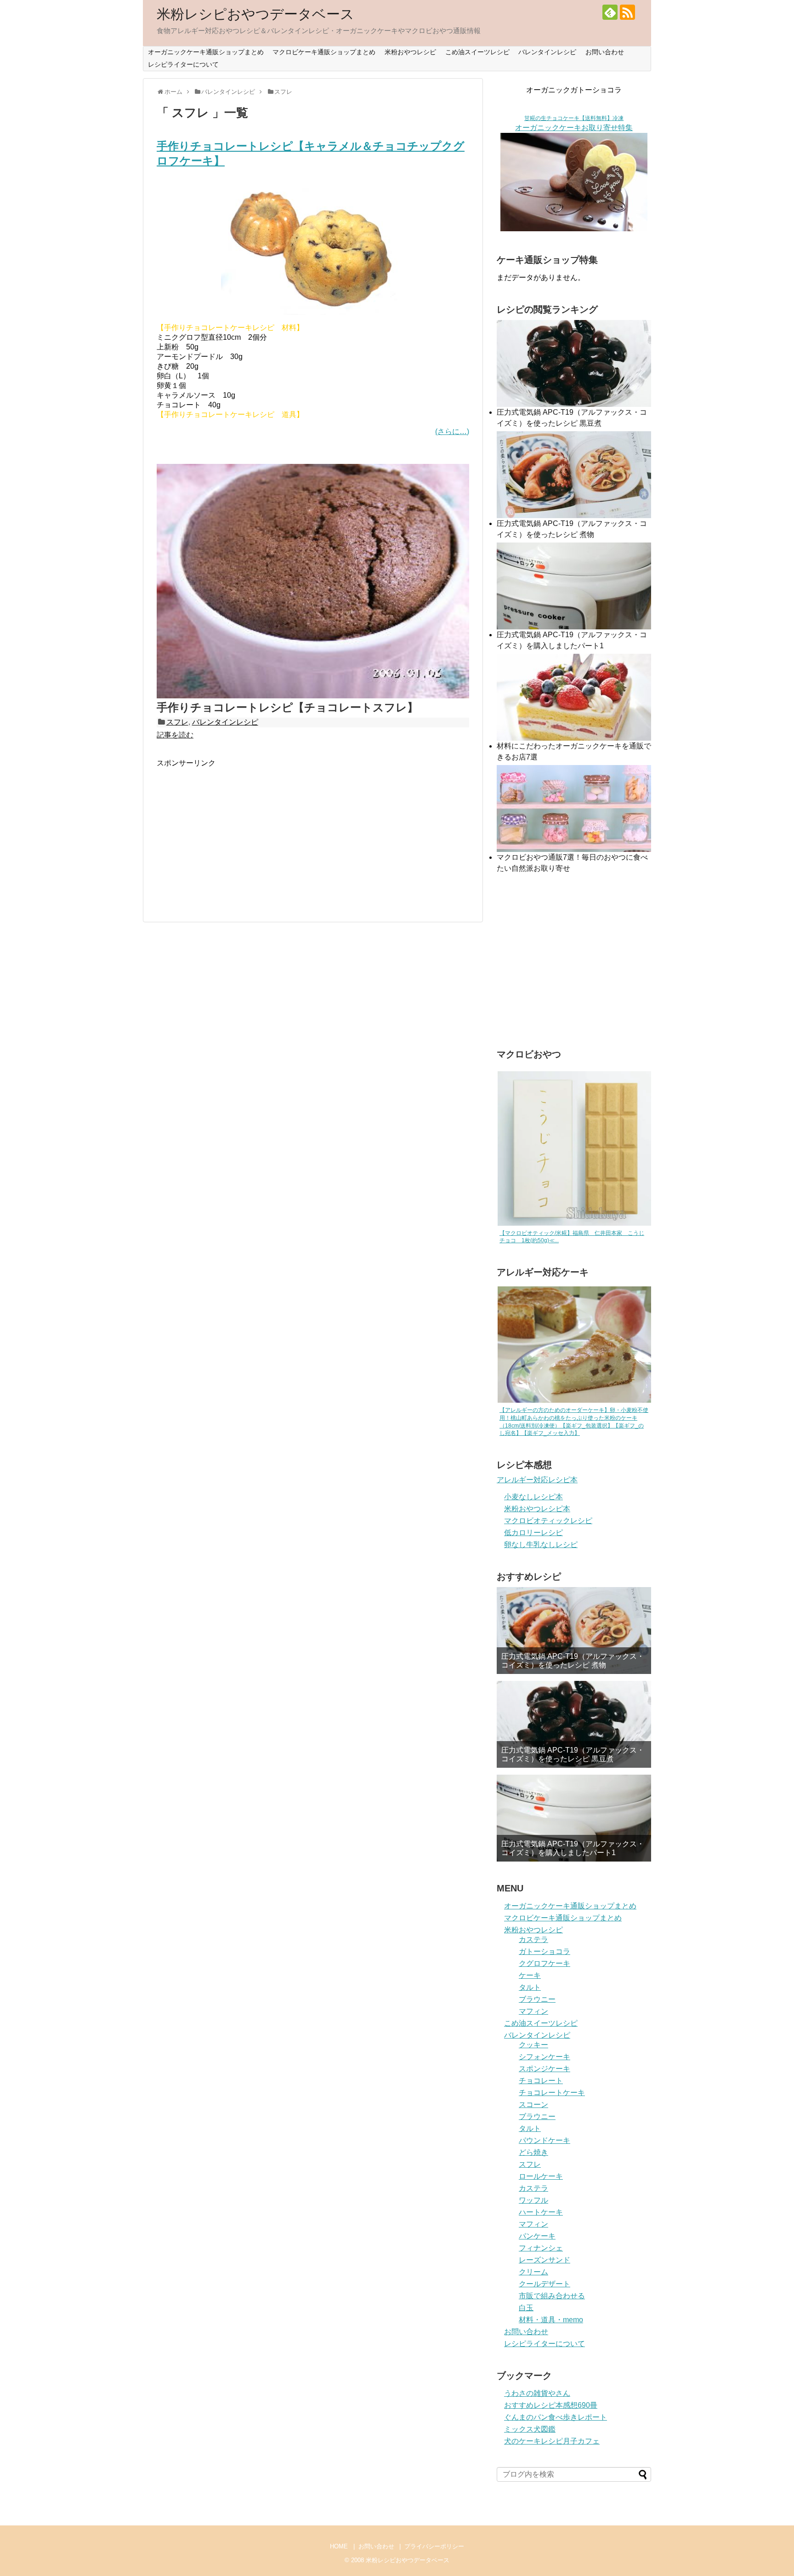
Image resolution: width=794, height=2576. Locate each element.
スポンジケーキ (544, 2069)
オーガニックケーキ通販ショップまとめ (206, 52)
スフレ (177, 722)
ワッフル (533, 2200)
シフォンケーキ (544, 2057)
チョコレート (541, 2081)
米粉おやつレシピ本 (537, 1509)
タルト (530, 1987)
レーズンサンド (544, 2260)
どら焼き (533, 2152)
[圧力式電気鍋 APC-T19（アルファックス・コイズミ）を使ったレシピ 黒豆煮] (574, 1724)
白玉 (526, 2308)
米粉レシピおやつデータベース (255, 14)
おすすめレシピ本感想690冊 (551, 2405)
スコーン (533, 2105)
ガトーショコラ (544, 1951)
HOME (339, 2546)
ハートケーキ (541, 2212)
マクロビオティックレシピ (548, 1521)
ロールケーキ (541, 2176)
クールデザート (544, 2284)
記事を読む (175, 735)
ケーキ (530, 1975)
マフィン (533, 2011)
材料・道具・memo (551, 2320)
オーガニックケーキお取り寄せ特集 (574, 128)
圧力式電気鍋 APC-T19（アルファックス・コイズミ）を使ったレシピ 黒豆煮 (573, 1754)
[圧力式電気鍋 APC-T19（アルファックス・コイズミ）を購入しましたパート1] (574, 1818)
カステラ (533, 1939)
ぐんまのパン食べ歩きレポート (556, 2417)
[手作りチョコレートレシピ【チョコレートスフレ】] (313, 696)
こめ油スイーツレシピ (477, 52)
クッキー (533, 2045)
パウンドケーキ (544, 2140)
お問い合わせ (605, 52)
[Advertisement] (234, 833)
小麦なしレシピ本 (533, 1497)
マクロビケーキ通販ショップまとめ (324, 52)
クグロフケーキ (544, 1963)
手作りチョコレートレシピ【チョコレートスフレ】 (287, 707)
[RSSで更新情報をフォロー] (627, 12)
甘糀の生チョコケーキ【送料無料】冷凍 (574, 118)
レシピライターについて (183, 64)
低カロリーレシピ (533, 1533)
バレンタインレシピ (547, 52)
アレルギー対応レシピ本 (537, 1480)
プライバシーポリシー (434, 2546)
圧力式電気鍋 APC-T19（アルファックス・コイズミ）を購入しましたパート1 (573, 1848)
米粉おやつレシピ (410, 52)
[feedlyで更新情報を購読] (610, 12)
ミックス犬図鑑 (530, 2429)
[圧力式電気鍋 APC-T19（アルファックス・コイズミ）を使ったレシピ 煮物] (574, 1631)
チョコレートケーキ (552, 2093)
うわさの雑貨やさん (537, 2393)
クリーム (533, 2272)
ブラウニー (537, 1999)
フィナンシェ (541, 2248)
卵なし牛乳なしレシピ (541, 1545)
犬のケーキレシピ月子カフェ (552, 2441)
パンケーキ (537, 2236)
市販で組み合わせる (552, 2296)
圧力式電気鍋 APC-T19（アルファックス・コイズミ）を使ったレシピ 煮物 (573, 1661)
